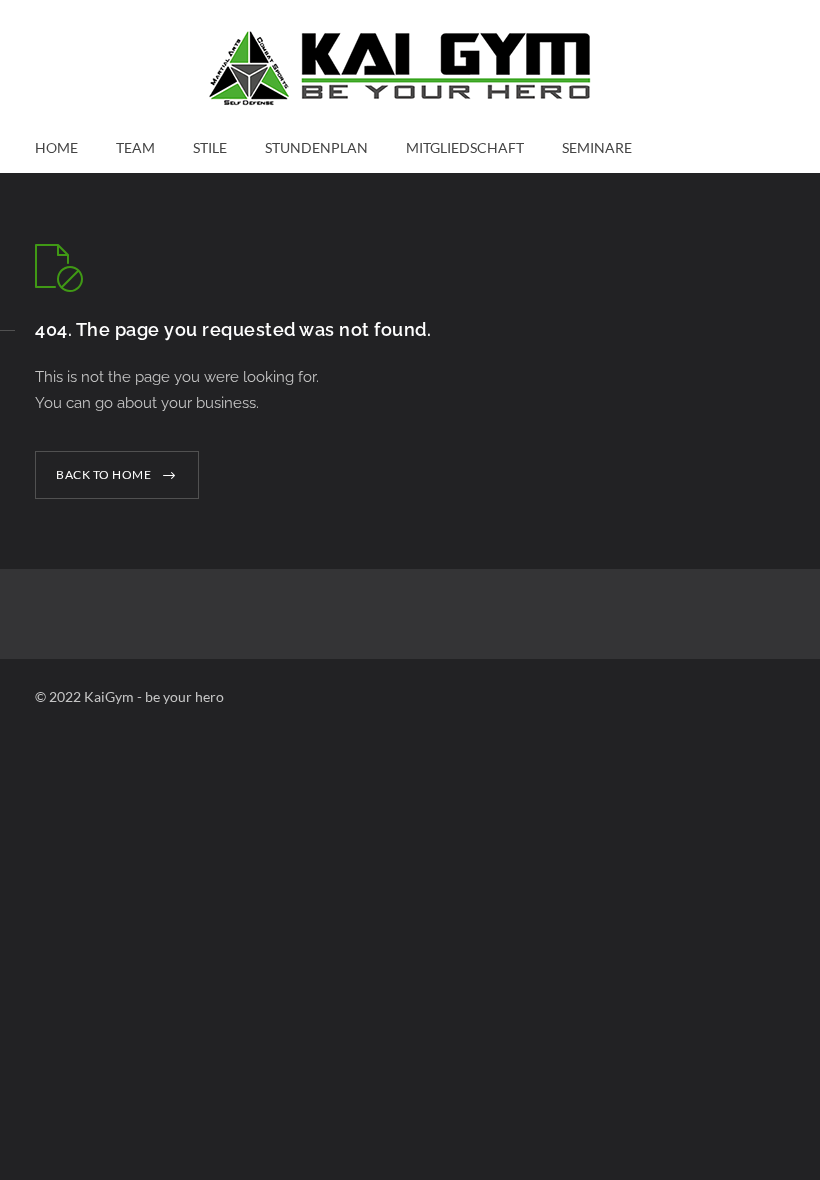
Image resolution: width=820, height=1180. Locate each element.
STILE (210, 147)
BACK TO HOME (103, 474)
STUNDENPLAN (316, 147)
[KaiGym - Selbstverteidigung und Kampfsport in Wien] (410, 68)
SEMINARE (597, 147)
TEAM (135, 147)
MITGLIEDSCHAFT (465, 147)
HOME (56, 147)
